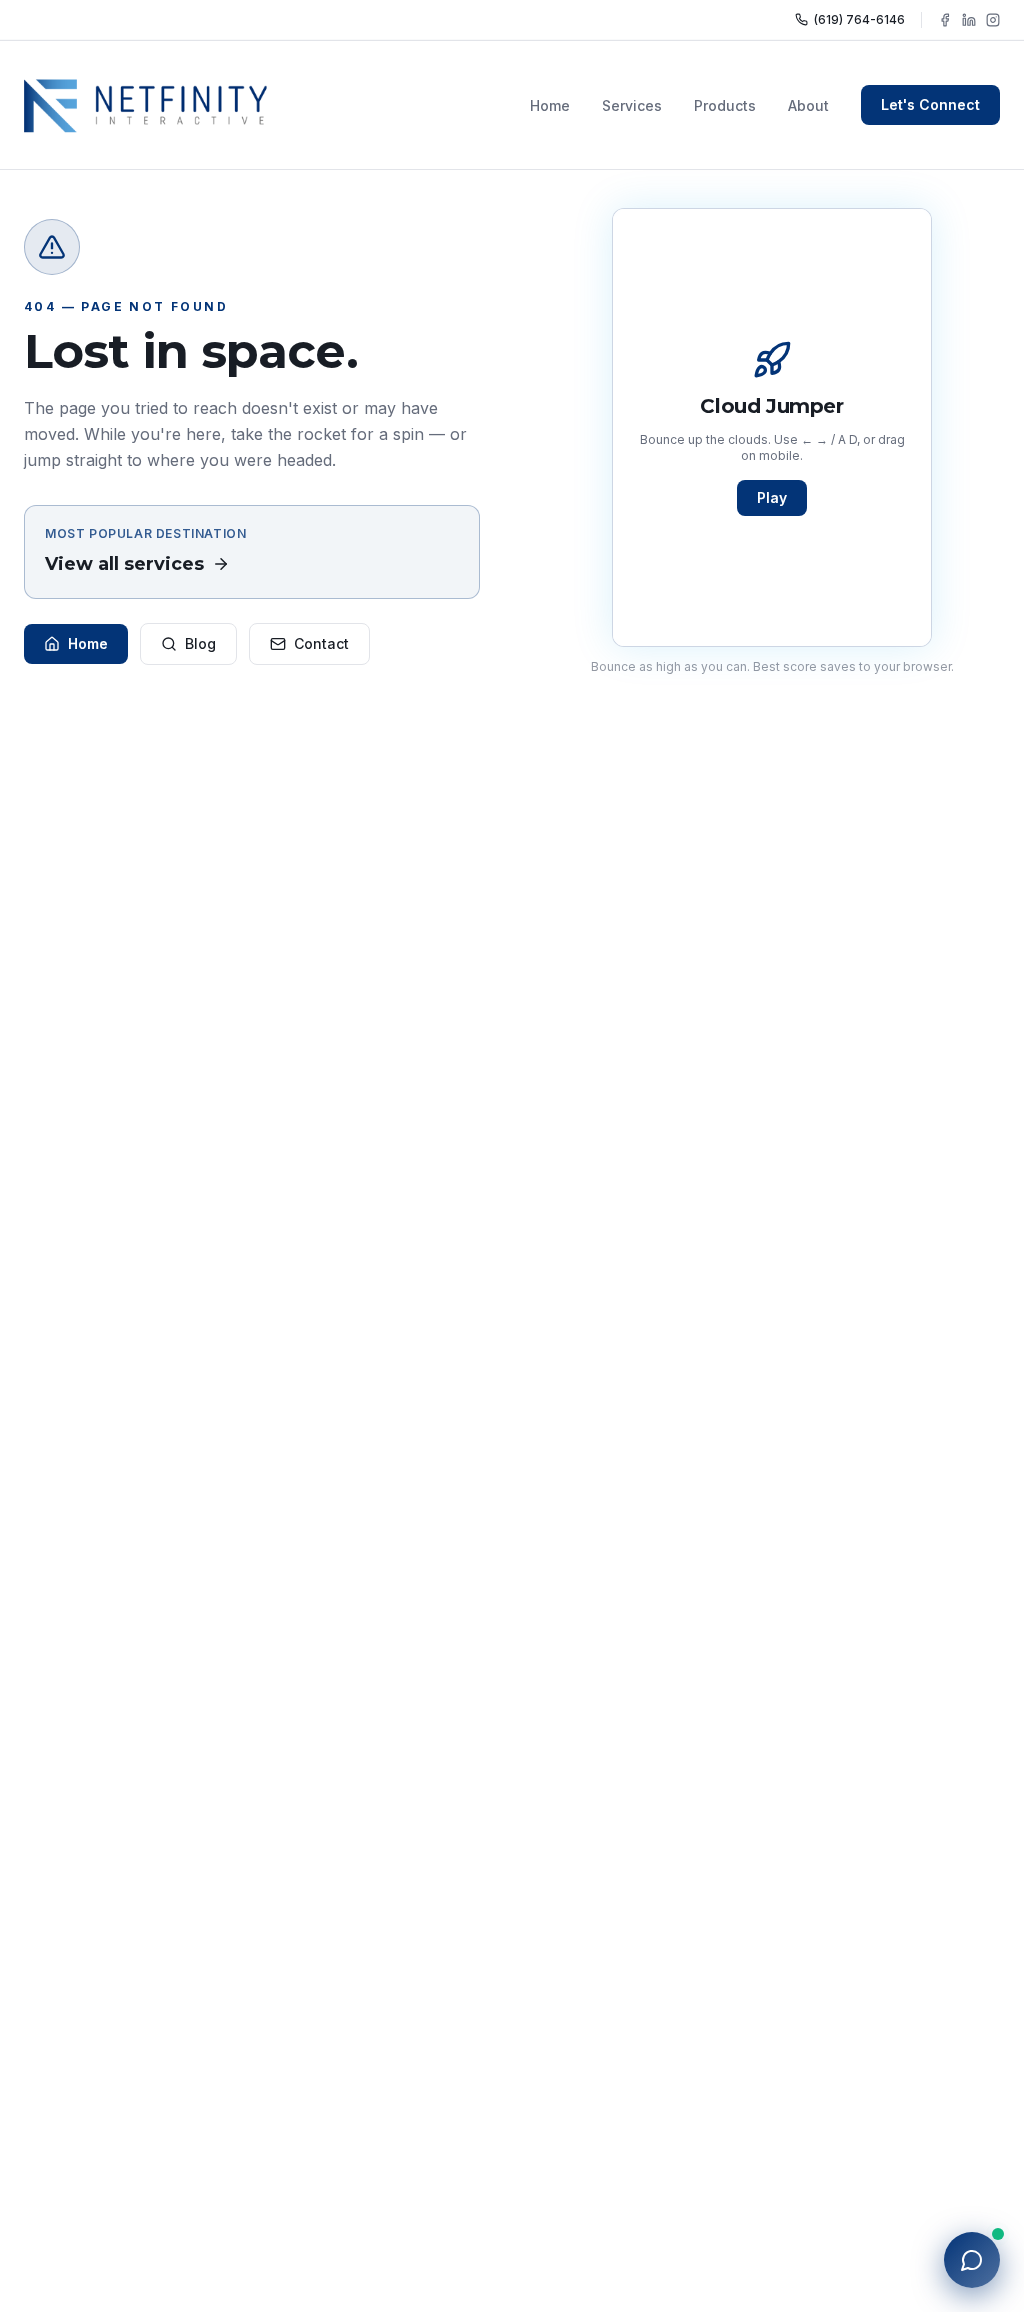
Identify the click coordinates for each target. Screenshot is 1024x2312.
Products (725, 105)
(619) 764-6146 (859, 19)
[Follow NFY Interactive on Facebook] (945, 20)
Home (550, 105)
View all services (124, 564)
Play (772, 497)
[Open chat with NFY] (972, 2260)
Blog (200, 643)
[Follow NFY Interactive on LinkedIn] (969, 20)
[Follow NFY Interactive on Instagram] (993, 20)
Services (632, 105)
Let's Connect (930, 104)
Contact (321, 643)
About (808, 105)
